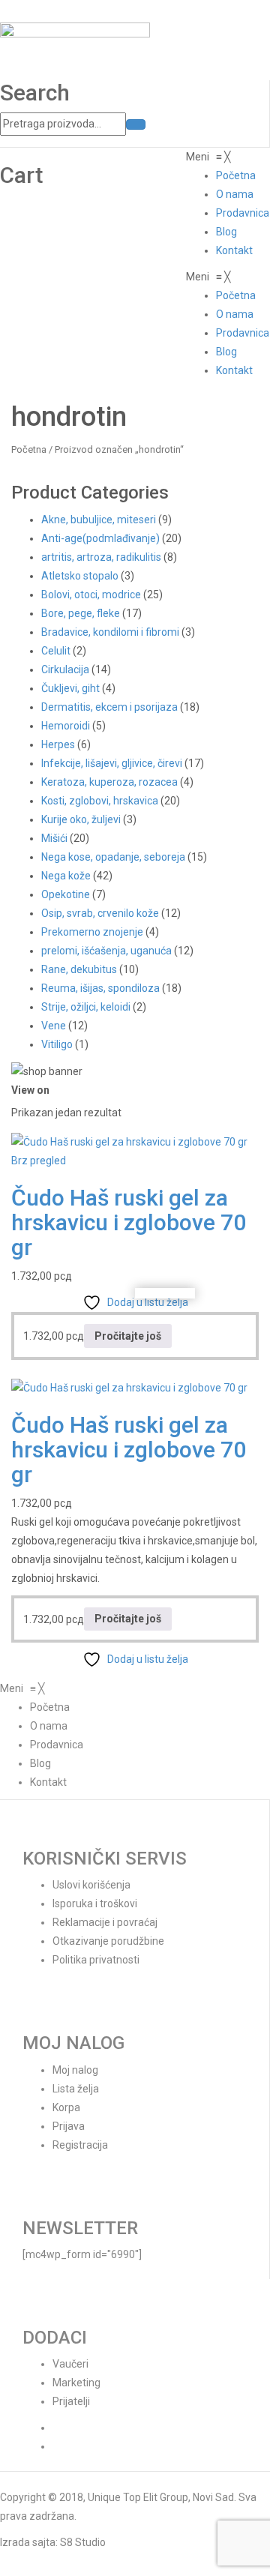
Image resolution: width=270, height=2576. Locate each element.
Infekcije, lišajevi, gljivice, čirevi (112, 763)
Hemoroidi (66, 726)
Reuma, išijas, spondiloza (100, 988)
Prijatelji (71, 2401)
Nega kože (66, 876)
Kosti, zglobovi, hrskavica (100, 801)
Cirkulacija (65, 669)
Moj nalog (75, 2070)
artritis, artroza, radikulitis (101, 557)
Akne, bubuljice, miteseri (99, 520)
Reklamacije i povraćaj (105, 1922)
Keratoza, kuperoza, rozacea (109, 782)
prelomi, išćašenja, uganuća (106, 951)
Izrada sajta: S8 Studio (53, 2542)
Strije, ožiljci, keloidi (86, 1007)
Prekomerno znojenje (92, 932)
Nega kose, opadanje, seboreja (113, 857)
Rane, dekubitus (79, 969)
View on (30, 1090)
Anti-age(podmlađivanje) (100, 538)
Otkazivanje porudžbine (108, 1941)
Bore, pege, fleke (81, 613)
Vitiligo (57, 1044)
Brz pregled (39, 1161)
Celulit (56, 651)
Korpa (66, 2107)
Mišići (54, 838)
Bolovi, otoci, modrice (91, 595)
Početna (29, 449)
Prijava (69, 2126)
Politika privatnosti (96, 1960)
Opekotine (66, 894)
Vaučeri (70, 2364)
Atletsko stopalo (80, 576)
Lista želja (76, 2089)
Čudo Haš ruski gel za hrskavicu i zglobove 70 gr (129, 1222)
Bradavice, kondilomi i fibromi (110, 632)
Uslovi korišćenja (91, 1885)
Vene (54, 1026)
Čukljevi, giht (70, 688)
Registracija (80, 2145)
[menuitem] (236, 175)
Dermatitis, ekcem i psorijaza (109, 707)
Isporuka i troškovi (95, 1904)
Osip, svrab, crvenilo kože (100, 913)
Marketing (76, 2383)
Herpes (58, 744)
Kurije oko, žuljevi (81, 819)
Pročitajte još (128, 1336)
